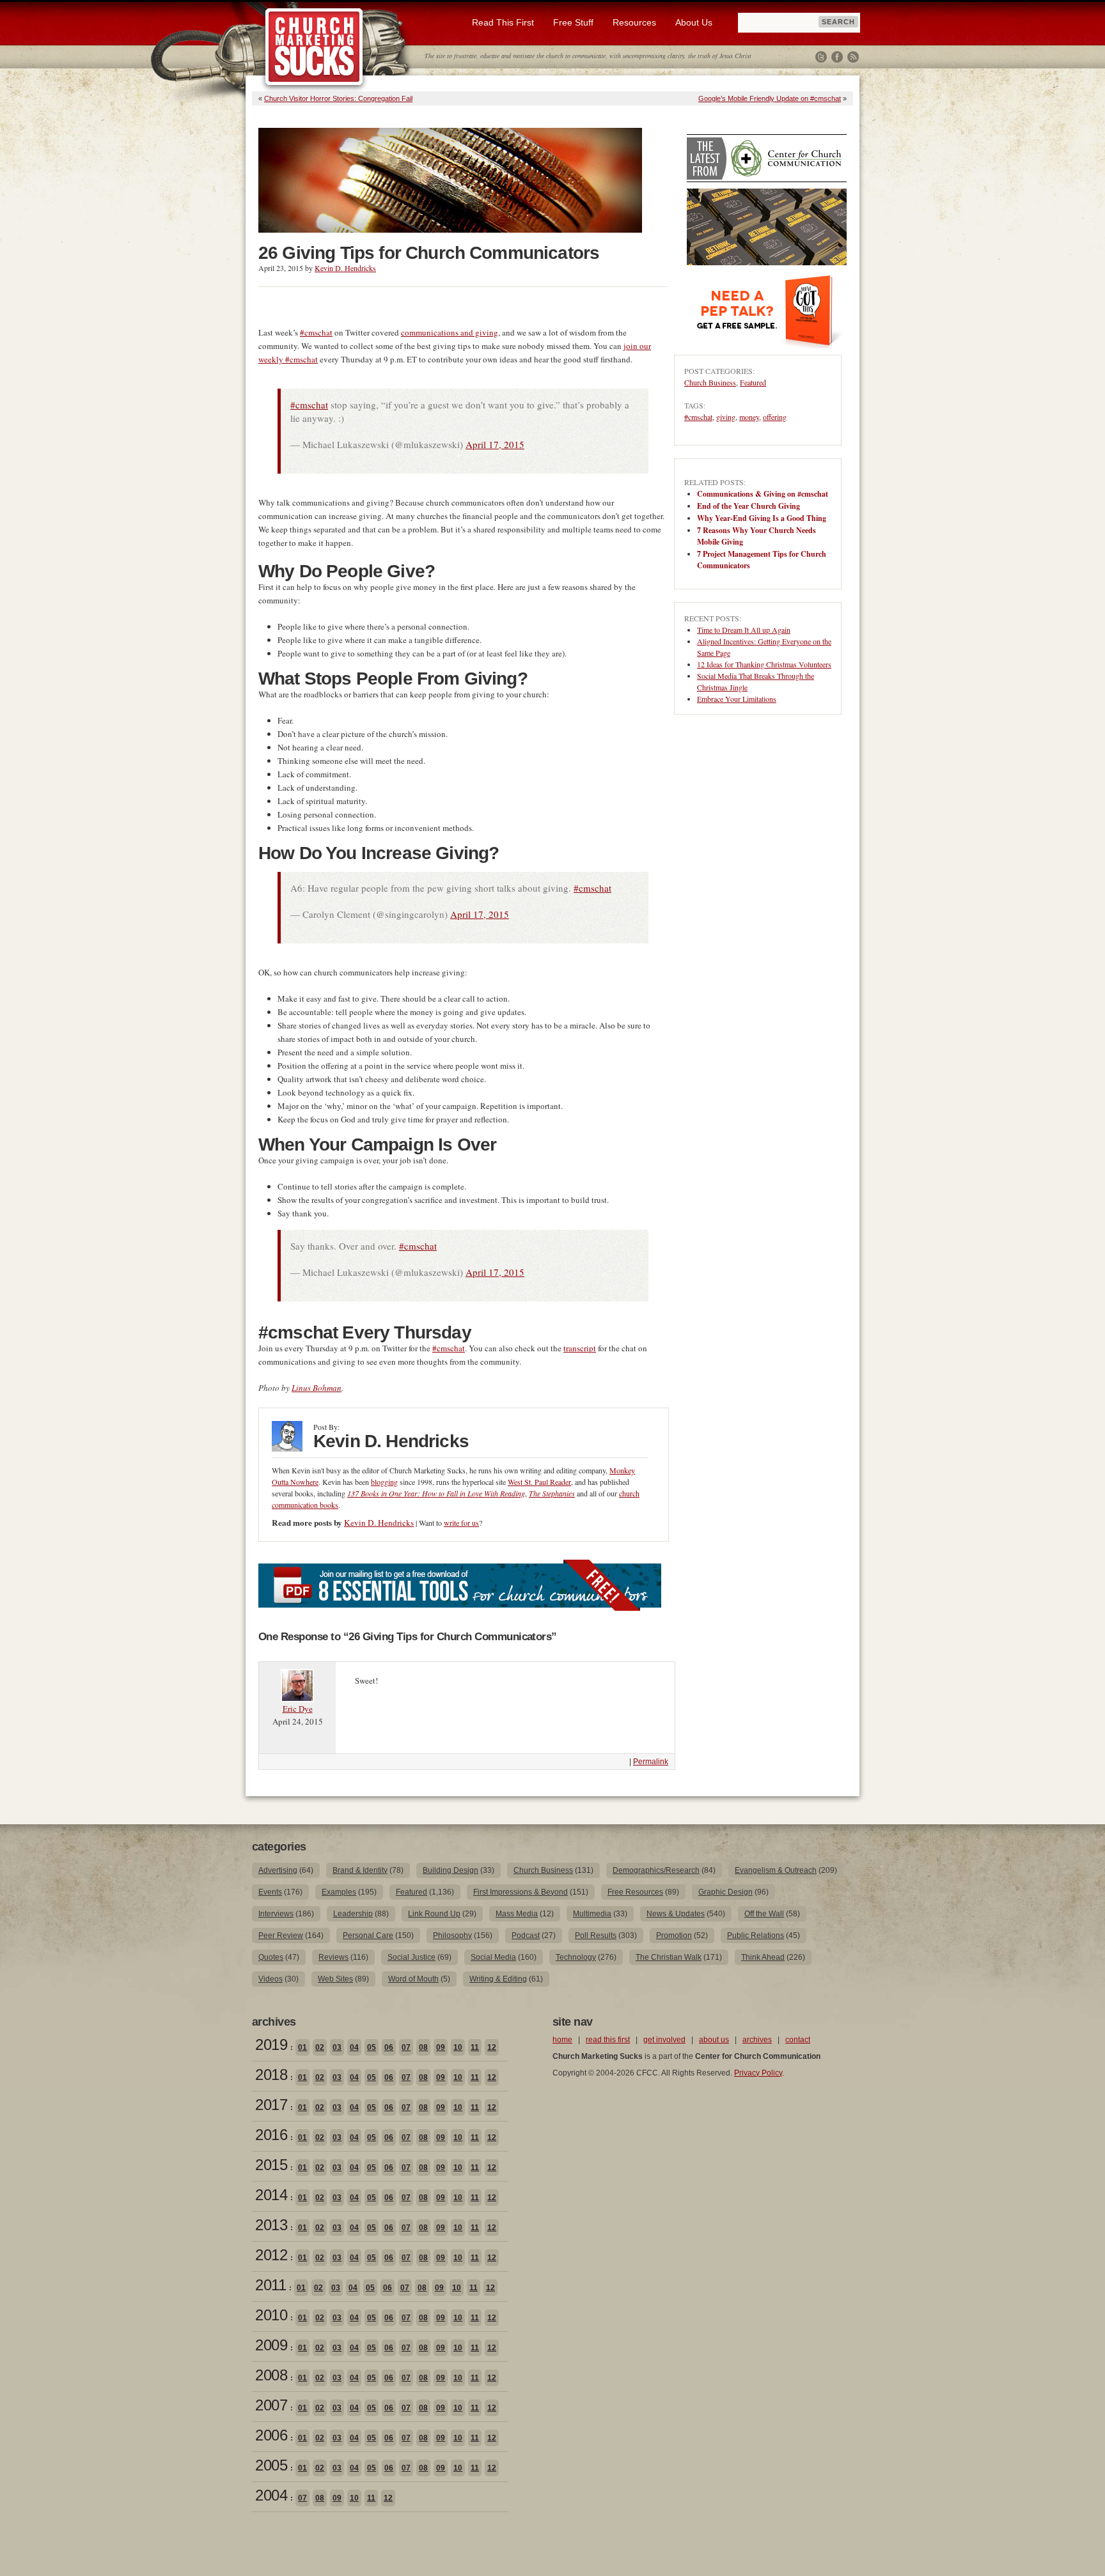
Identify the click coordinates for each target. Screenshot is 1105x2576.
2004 (271, 2495)
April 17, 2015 (495, 444)
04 (354, 2047)
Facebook (837, 57)
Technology (576, 1957)
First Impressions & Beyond (521, 1892)
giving (726, 417)
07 (406, 2047)
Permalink (651, 1762)
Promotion (674, 1936)
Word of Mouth (413, 1979)
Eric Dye (298, 1709)
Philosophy (452, 1936)
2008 (271, 2375)
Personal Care (368, 1936)
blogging (384, 1482)
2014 (271, 2195)
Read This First (503, 22)
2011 (270, 2285)
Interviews (276, 1914)
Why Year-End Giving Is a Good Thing (762, 518)
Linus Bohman (317, 1388)
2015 (271, 2165)
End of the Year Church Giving (748, 506)
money (749, 417)
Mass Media (517, 1914)
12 (492, 2047)
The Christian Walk (669, 1957)
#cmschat (316, 332)
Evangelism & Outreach (776, 1870)
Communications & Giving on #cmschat (763, 494)
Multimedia (592, 1914)
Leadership (353, 1914)
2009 (271, 2345)
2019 (271, 2045)
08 (423, 2047)
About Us (694, 22)
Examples (339, 1892)
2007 (271, 2405)
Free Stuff (573, 22)
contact (798, 2040)
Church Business (710, 382)
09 (441, 2047)
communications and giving (450, 332)
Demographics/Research (656, 1870)
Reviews (333, 1957)
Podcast (526, 1936)
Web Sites (335, 1979)
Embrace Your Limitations (737, 699)
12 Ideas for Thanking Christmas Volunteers (764, 664)
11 (475, 2047)
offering (775, 417)
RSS (853, 57)
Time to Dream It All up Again (744, 630)
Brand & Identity (360, 1870)
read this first (608, 2040)
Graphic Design (725, 1892)
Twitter (821, 57)
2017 (271, 2105)
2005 (271, 2465)
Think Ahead (763, 1957)
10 (458, 2047)
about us (714, 2040)
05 (372, 2047)
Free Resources (635, 1892)
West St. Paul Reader (539, 1482)
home (562, 2040)
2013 (271, 2225)
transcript (580, 1348)
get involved (664, 2040)
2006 (271, 2435)
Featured (753, 382)
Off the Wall (764, 1914)
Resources (634, 22)
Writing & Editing (498, 1979)
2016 (271, 2135)
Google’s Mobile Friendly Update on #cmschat (770, 98)
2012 (271, 2255)
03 (337, 2047)
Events (270, 1892)
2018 (271, 2075)
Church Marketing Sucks (314, 47)
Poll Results (596, 1936)
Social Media (493, 1957)
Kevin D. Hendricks (345, 268)
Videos (270, 1979)
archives (757, 2040)
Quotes (271, 1957)
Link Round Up (434, 1914)
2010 (271, 2315)
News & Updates (676, 1914)
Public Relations (756, 1936)
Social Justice (411, 1957)
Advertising (278, 1870)
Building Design (451, 1870)
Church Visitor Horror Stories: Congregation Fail (338, 98)
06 (389, 2047)
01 (302, 2047)
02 (320, 2047)
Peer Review (281, 1936)
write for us (461, 1523)
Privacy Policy (758, 2073)
